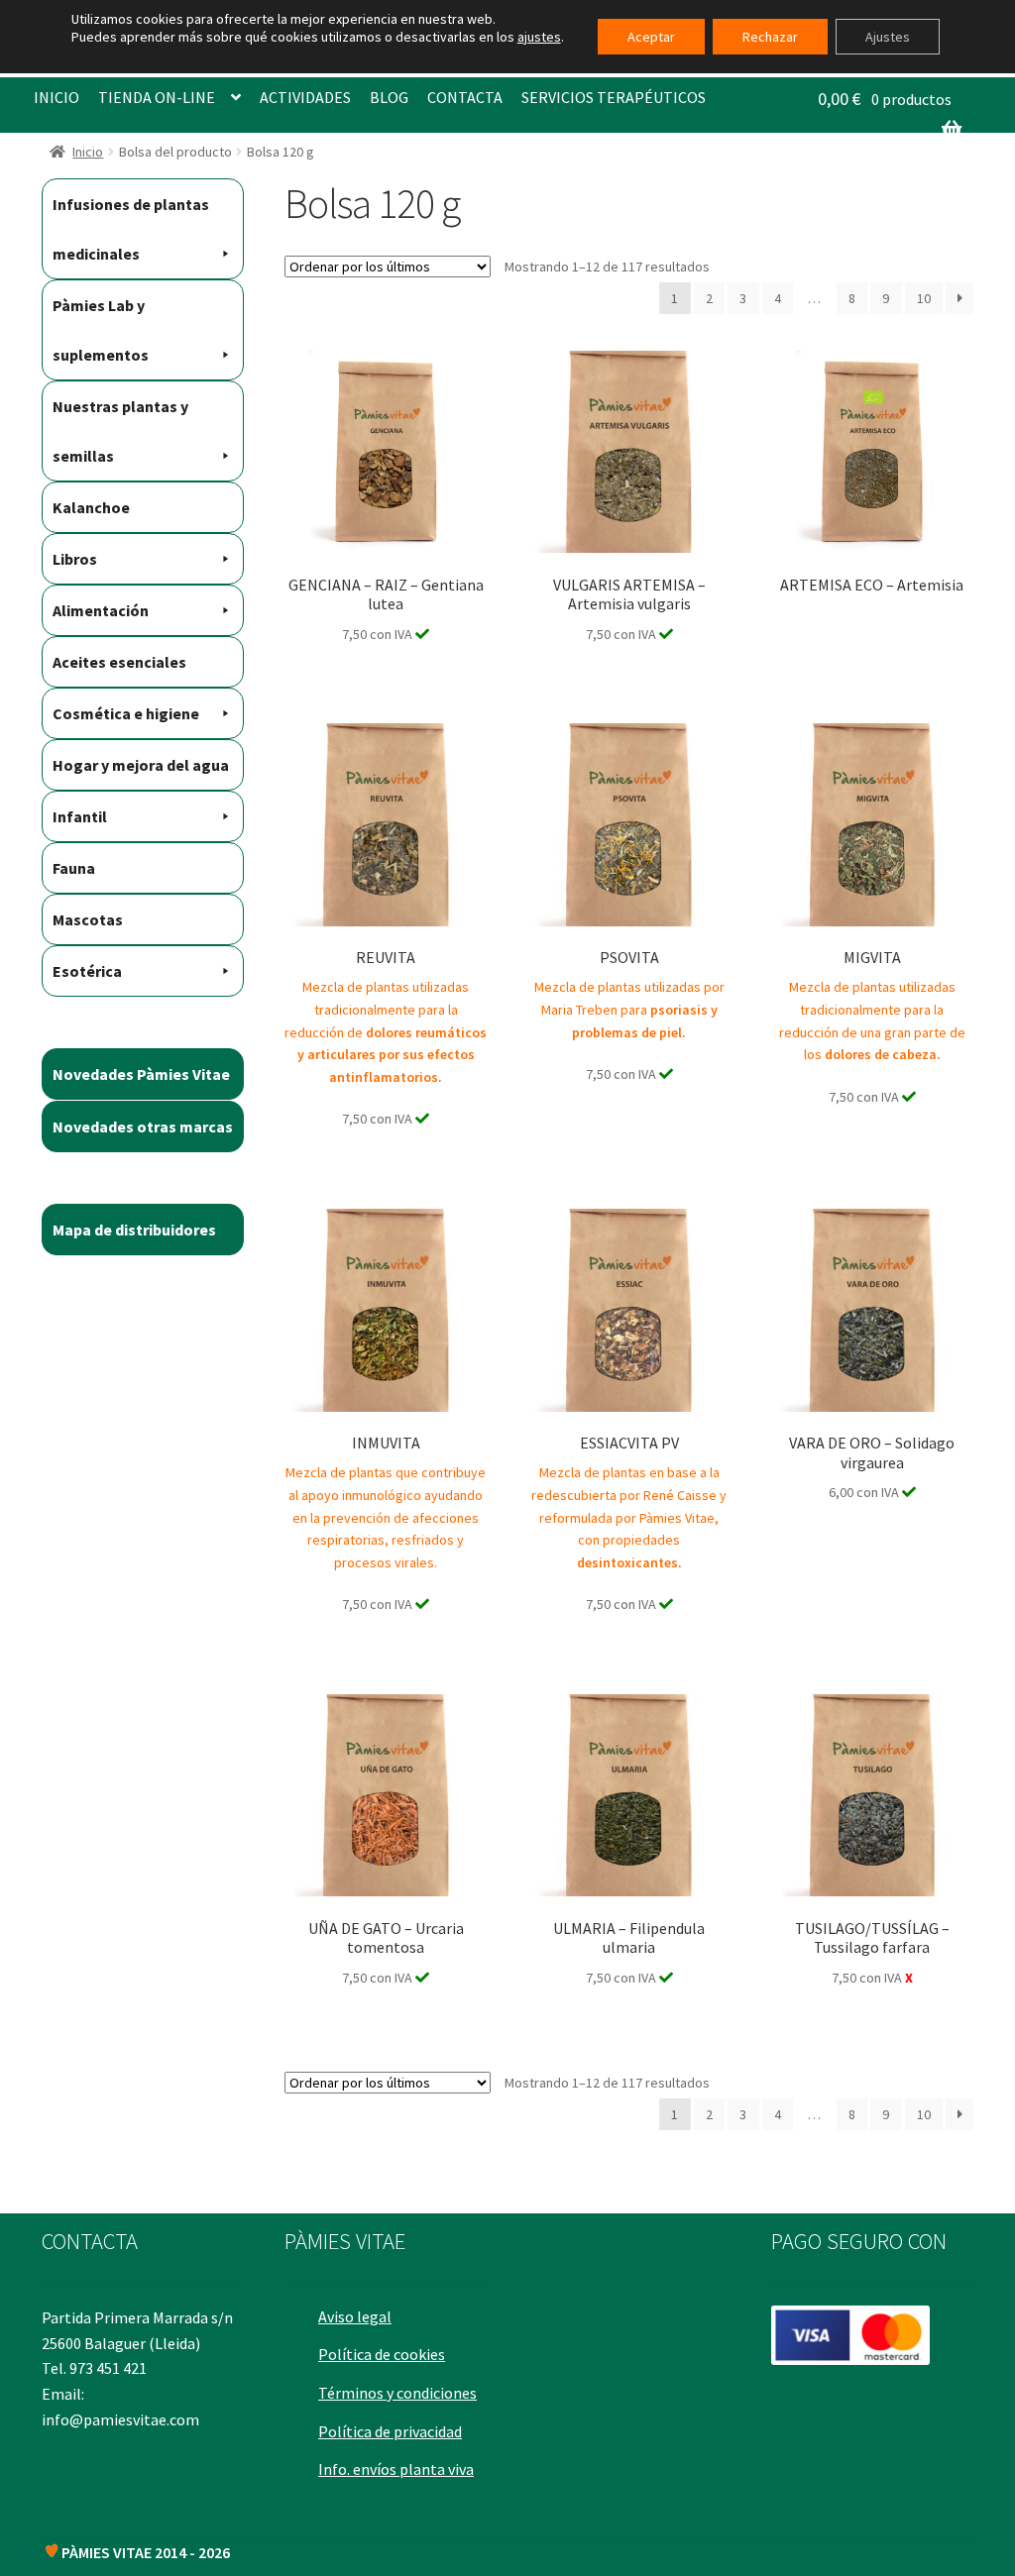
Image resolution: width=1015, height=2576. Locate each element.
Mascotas (88, 919)
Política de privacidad (390, 2431)
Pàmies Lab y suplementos (101, 330)
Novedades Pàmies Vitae (141, 1074)
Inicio (88, 152)
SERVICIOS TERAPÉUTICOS (614, 97)
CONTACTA (465, 97)
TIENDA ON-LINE (157, 97)
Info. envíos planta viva (396, 2469)
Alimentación (101, 610)
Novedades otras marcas (143, 1127)
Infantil (80, 816)
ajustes (539, 37)
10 (924, 298)
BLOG (389, 97)
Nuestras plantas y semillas (120, 431)
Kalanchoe (91, 507)
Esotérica (87, 971)
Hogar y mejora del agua (141, 765)
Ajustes (888, 37)
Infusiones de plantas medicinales (131, 229)
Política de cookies (382, 2354)
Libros (75, 559)
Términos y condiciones (397, 2393)
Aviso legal (355, 2316)
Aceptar (651, 37)
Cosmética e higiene (126, 713)
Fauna (74, 868)
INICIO (56, 97)
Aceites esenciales (119, 662)
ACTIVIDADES (305, 97)
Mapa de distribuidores (134, 1230)
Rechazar (770, 37)
